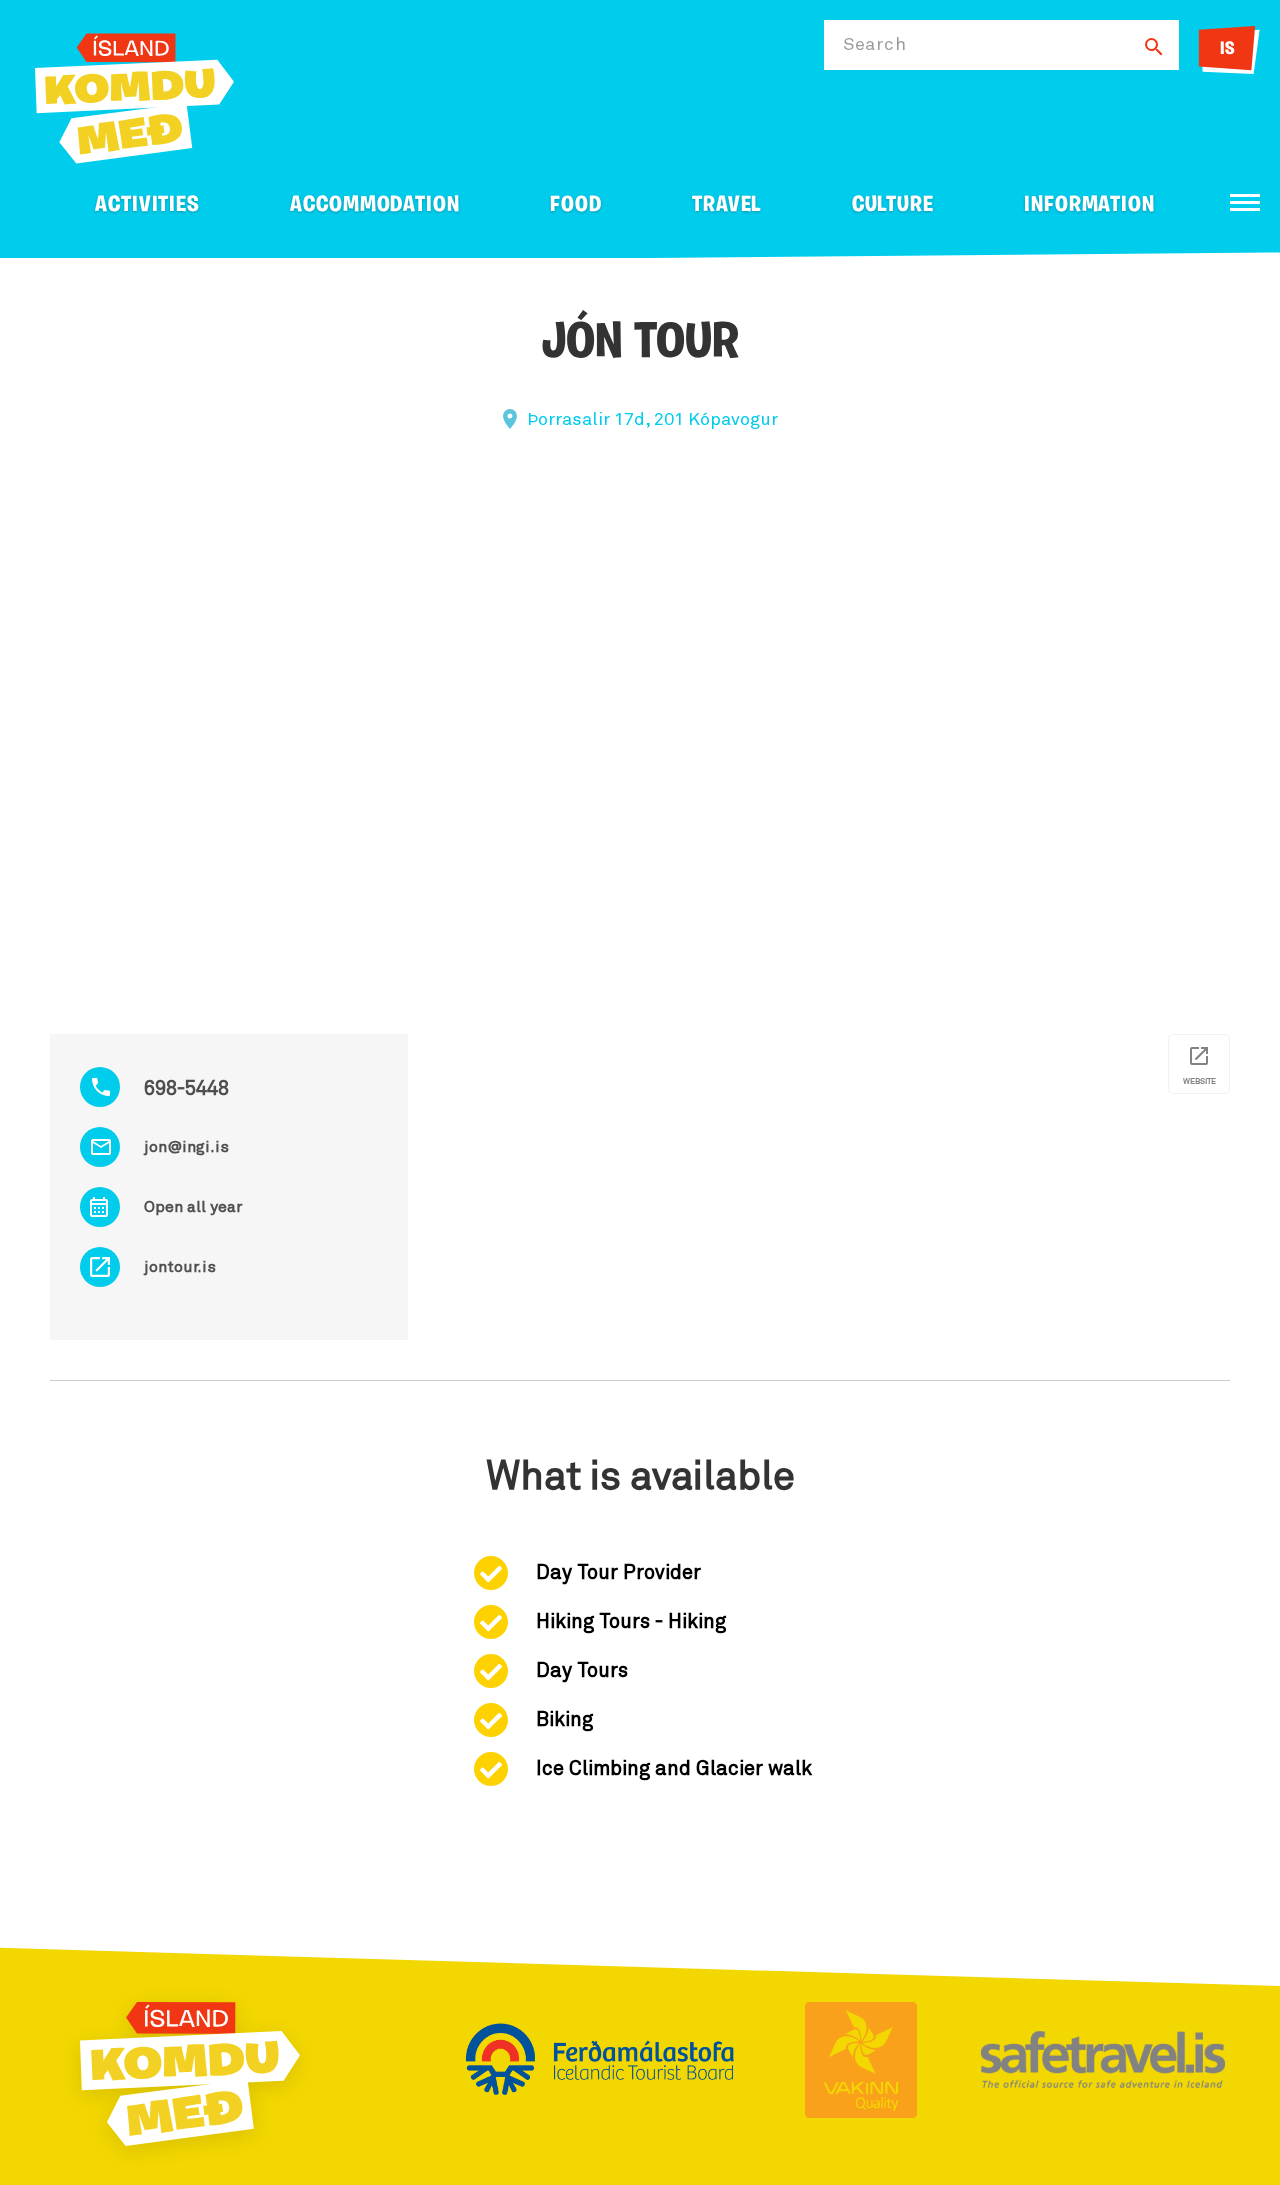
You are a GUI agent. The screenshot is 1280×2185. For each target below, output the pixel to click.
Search (874, 45)
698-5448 (186, 1089)
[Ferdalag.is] (134, 94)
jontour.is (180, 1267)
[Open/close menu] (1245, 202)
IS (1227, 50)
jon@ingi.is (186, 1147)
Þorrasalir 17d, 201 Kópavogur (652, 420)
